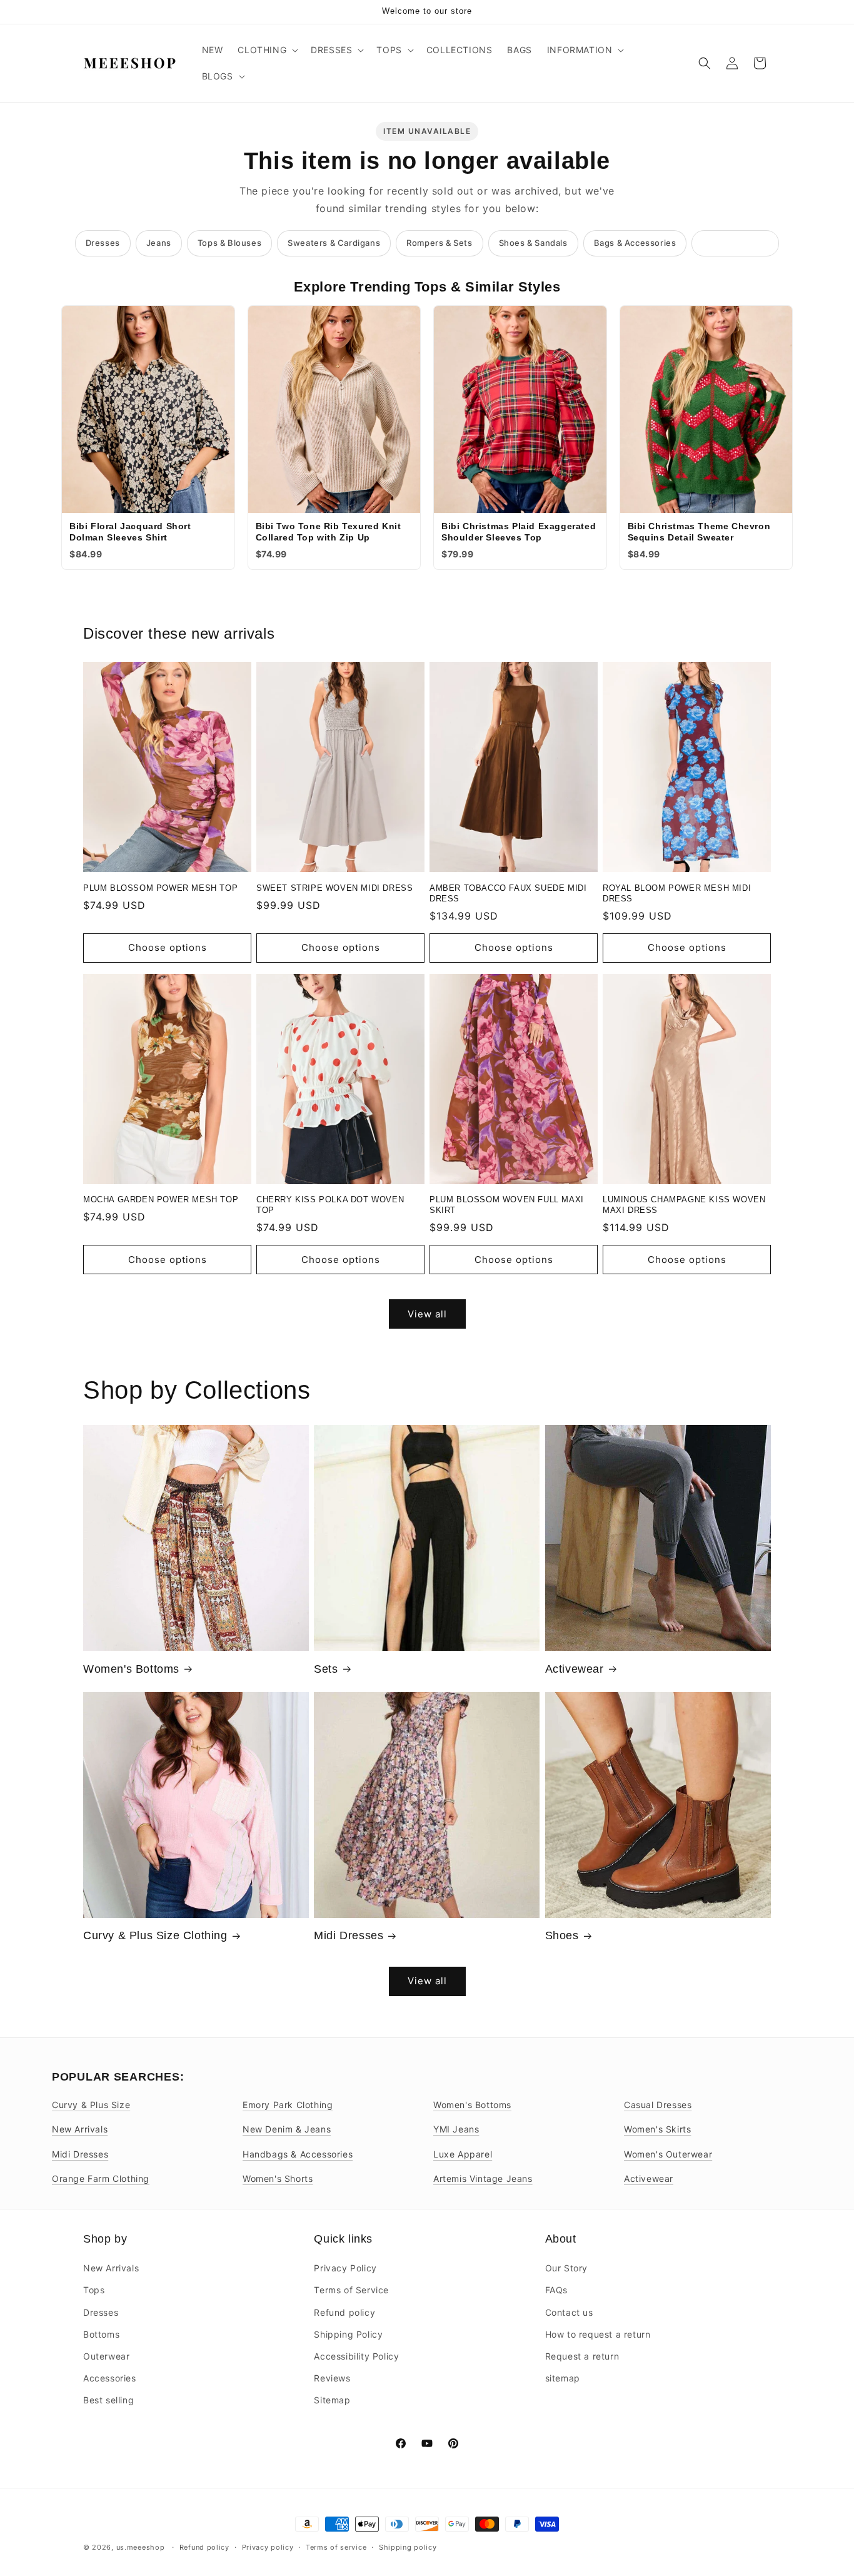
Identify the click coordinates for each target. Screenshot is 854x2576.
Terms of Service (351, 2290)
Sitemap (332, 2400)
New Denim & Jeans (287, 2129)
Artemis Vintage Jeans (483, 2178)
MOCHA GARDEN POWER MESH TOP (161, 1199)
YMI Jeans (456, 2129)
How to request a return (598, 2334)
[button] (267, 50)
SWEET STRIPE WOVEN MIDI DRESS (334, 888)
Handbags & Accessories (298, 2154)
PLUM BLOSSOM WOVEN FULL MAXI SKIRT (507, 1205)
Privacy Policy (345, 2268)
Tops (94, 2290)
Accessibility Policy (356, 2356)
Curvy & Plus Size (91, 2105)
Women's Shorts (278, 2178)
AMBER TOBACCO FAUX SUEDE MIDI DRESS (508, 893)
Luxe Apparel (463, 2154)
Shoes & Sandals (533, 243)
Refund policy (344, 2312)
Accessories (110, 2378)
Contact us (569, 2312)
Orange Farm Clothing (101, 2178)
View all (427, 1314)
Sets (326, 1669)
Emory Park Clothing (288, 2105)
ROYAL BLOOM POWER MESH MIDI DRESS (677, 893)
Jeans (159, 243)
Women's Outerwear (668, 2154)
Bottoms (101, 2334)
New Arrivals (80, 2129)
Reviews (332, 2378)
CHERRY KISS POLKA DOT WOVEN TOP (330, 1205)
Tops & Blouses (229, 243)
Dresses (103, 243)
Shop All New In (735, 243)
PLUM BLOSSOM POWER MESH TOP (160, 888)
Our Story (566, 2268)
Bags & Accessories (635, 243)
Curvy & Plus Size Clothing (155, 1935)
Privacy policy (268, 2547)
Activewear (575, 1669)
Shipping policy (408, 2547)
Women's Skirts (657, 2129)
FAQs (556, 2290)
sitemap (563, 2378)
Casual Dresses (658, 2105)
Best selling (108, 2400)
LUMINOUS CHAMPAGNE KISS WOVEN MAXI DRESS (684, 1205)
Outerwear (106, 2356)
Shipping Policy (348, 2334)
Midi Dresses (349, 1935)
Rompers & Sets (439, 243)
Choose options (168, 947)
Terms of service (336, 2547)
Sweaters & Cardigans (334, 243)
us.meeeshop (141, 2547)
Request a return (582, 2356)
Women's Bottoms (131, 1669)
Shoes (562, 1935)
